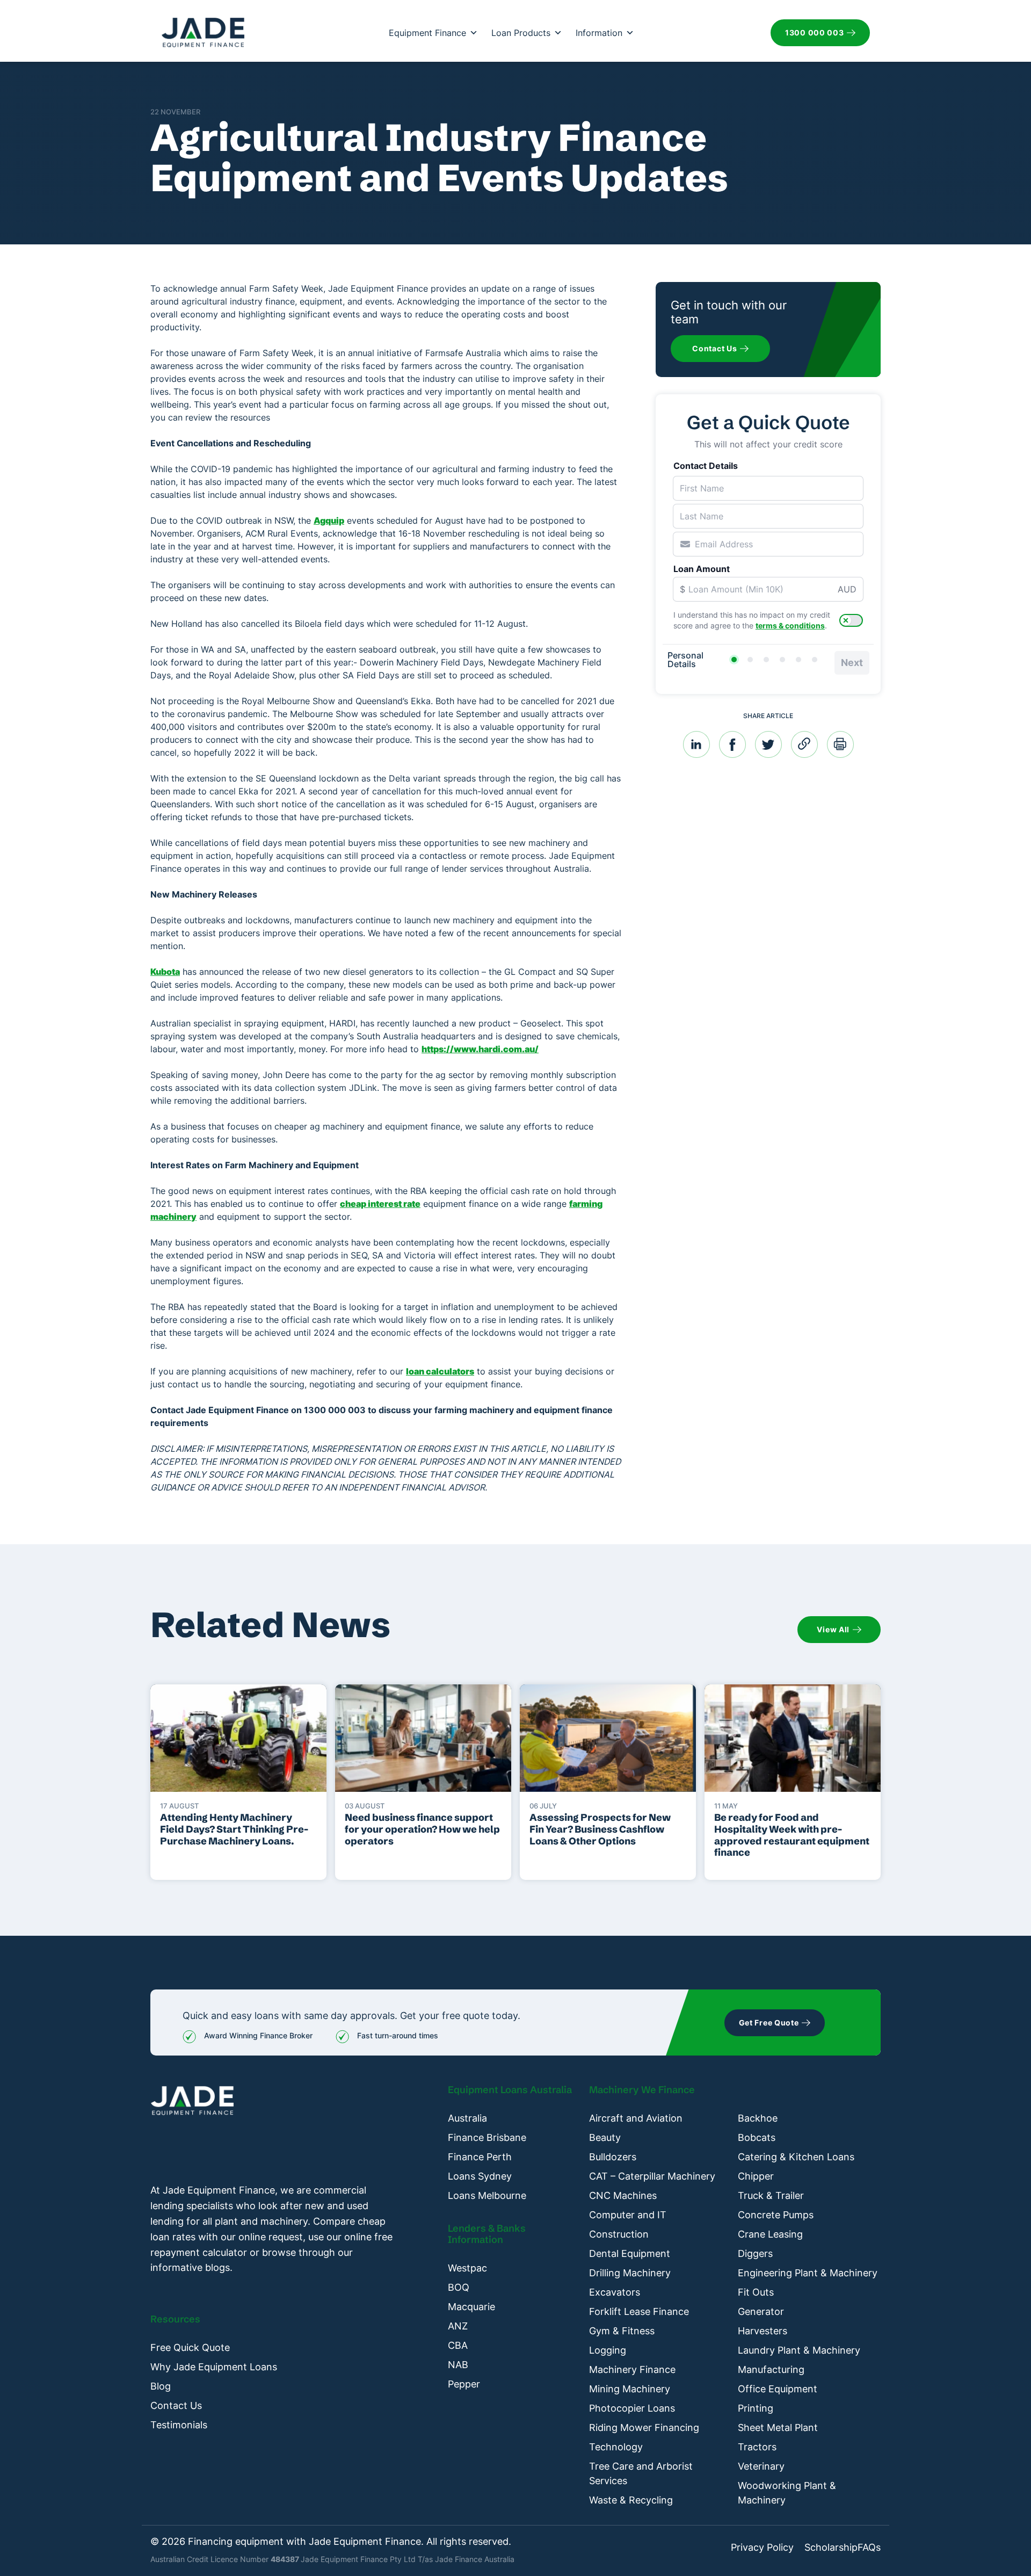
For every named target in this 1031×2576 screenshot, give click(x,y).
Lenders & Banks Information (487, 2234)
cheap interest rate (380, 1204)
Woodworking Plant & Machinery (787, 2493)
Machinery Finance (632, 2369)
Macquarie (471, 2307)
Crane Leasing (770, 2234)
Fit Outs (756, 2292)
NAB (458, 2365)
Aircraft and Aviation (636, 2118)
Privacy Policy (762, 2548)
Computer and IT (628, 2215)
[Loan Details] (766, 660)
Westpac (467, 2268)
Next (852, 663)
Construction (619, 2234)
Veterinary (761, 2466)
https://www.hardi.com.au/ (480, 1049)
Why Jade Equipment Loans (214, 2367)
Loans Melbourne (487, 2195)
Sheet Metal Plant (778, 2427)
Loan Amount (702, 569)
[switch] (851, 620)
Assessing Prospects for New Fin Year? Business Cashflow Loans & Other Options (600, 1829)
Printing (756, 2408)
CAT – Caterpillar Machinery (652, 2176)
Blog (161, 2386)
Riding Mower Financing (644, 2427)
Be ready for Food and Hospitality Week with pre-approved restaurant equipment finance (792, 1835)
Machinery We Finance (642, 2090)
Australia (467, 2118)
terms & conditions (790, 625)
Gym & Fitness (622, 2331)
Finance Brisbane (487, 2137)
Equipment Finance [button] (427, 33)
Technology (616, 2447)
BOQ (459, 2287)
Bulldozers (613, 2157)
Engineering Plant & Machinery (808, 2273)
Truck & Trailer (771, 2195)
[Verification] (750, 660)
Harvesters (763, 2331)
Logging (608, 2350)
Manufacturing (771, 2369)
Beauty (605, 2137)
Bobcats (757, 2137)
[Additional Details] (798, 660)
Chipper (756, 2176)
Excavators (615, 2292)
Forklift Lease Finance (639, 2311)
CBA (458, 2345)
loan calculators (440, 1371)
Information (599, 33)
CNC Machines (623, 2195)
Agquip (329, 520)
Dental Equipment (630, 2253)
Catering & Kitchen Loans (796, 2157)
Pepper (464, 2384)
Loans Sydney (480, 2176)
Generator (761, 2311)
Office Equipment (778, 2389)
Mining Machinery (630, 2389)
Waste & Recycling (631, 2500)
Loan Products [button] (521, 33)
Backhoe (758, 2118)
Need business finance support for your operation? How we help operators (422, 1829)
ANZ (458, 2326)
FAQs (869, 2548)
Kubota (165, 972)
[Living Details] (782, 660)
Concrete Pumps (776, 2215)
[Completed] (815, 660)
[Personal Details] (734, 660)
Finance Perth (480, 2157)
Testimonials (179, 2425)
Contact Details (706, 466)
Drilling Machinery (630, 2273)
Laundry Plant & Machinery (799, 2350)
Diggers (755, 2253)
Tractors (757, 2447)
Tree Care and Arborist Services (641, 2473)
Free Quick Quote (190, 2347)
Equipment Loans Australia (510, 2090)
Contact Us (176, 2405)
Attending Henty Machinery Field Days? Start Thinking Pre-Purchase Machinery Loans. (234, 1829)
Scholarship (831, 2548)
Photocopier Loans (632, 2408)
